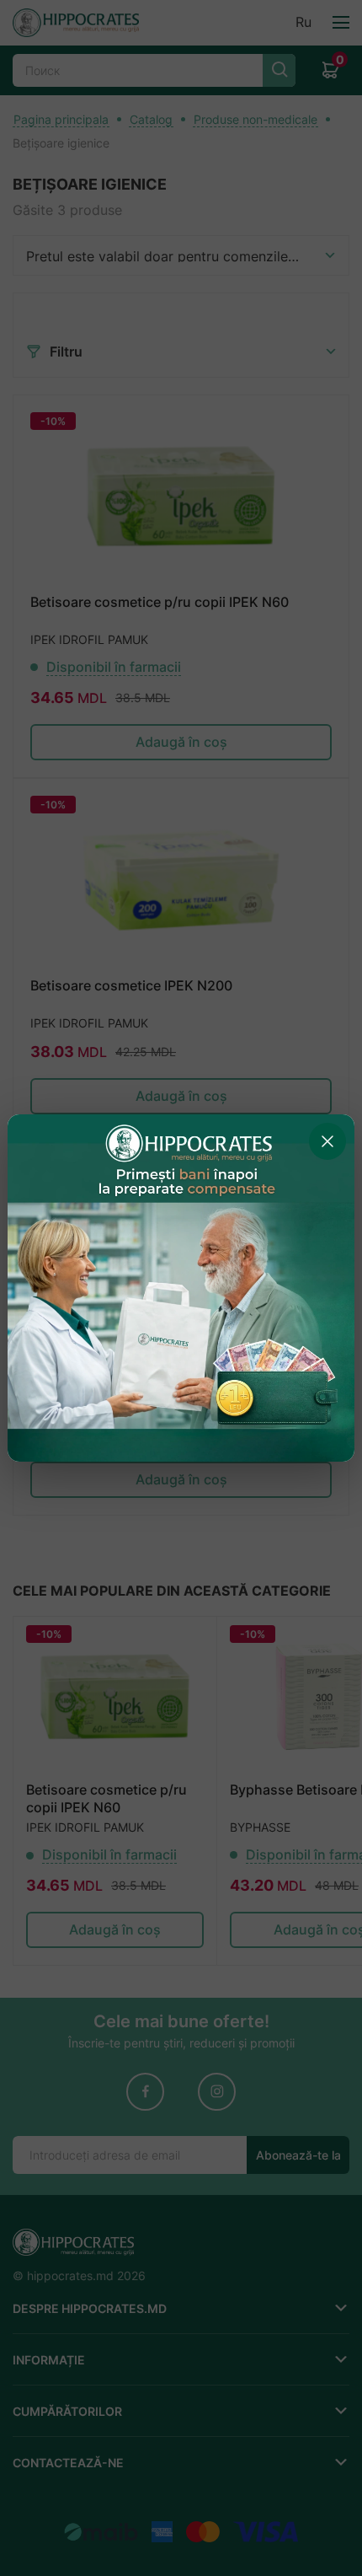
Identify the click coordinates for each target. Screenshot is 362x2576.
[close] (327, 1141)
